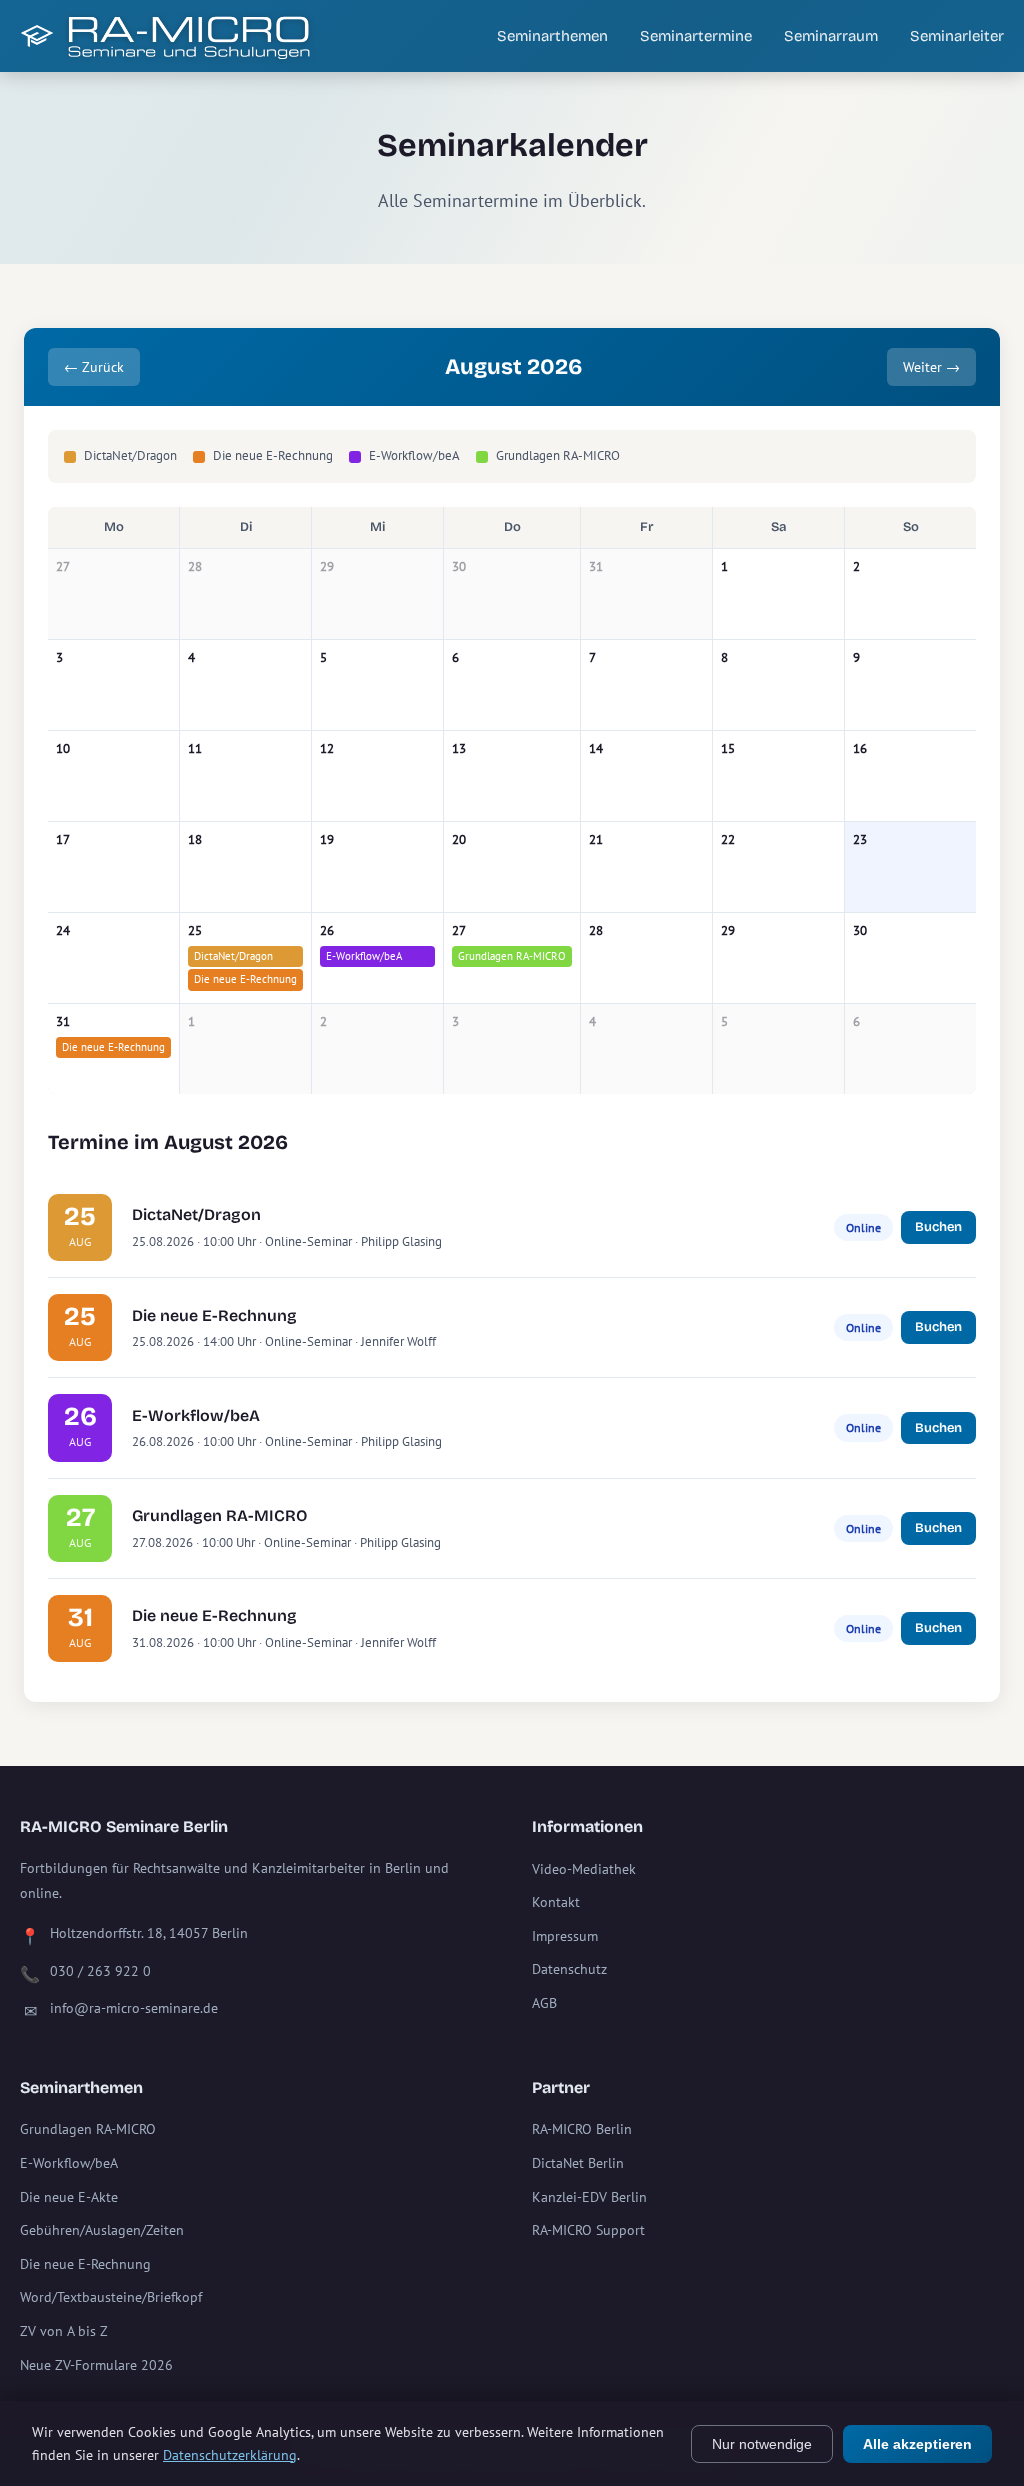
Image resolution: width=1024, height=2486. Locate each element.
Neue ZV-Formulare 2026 (96, 2365)
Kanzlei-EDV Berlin (589, 2197)
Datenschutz (569, 1969)
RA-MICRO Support (588, 2230)
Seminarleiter (957, 36)
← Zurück (94, 367)
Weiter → (931, 367)
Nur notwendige (762, 2444)
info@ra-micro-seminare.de (134, 2008)
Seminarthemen (552, 36)
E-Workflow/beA (364, 956)
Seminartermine (696, 36)
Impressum (565, 1936)
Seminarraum (831, 36)
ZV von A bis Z (64, 2331)
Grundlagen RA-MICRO (512, 956)
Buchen (938, 1227)
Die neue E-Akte (69, 2197)
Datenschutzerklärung (230, 2455)
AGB (544, 2003)
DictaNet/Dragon (233, 956)
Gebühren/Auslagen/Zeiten (102, 2230)
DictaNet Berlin (578, 2163)
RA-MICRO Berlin (582, 2129)
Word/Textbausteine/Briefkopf (111, 2297)
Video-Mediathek (584, 1869)
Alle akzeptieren (917, 2444)
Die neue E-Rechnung (245, 979)
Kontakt (556, 1902)
